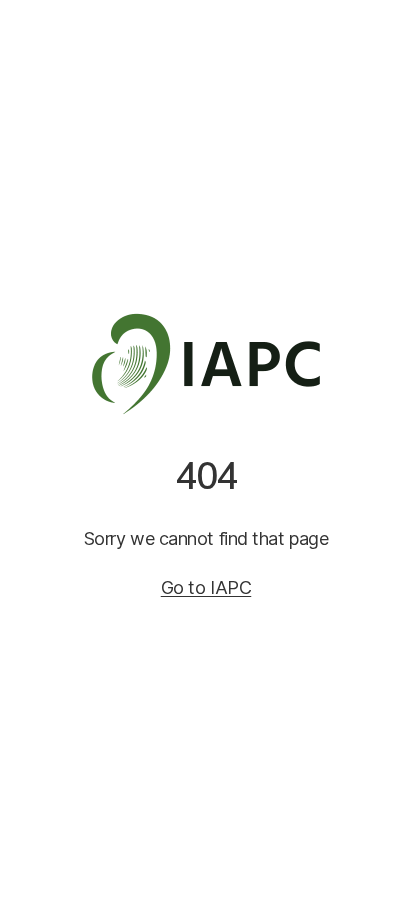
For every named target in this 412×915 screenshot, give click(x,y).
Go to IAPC (206, 587)
